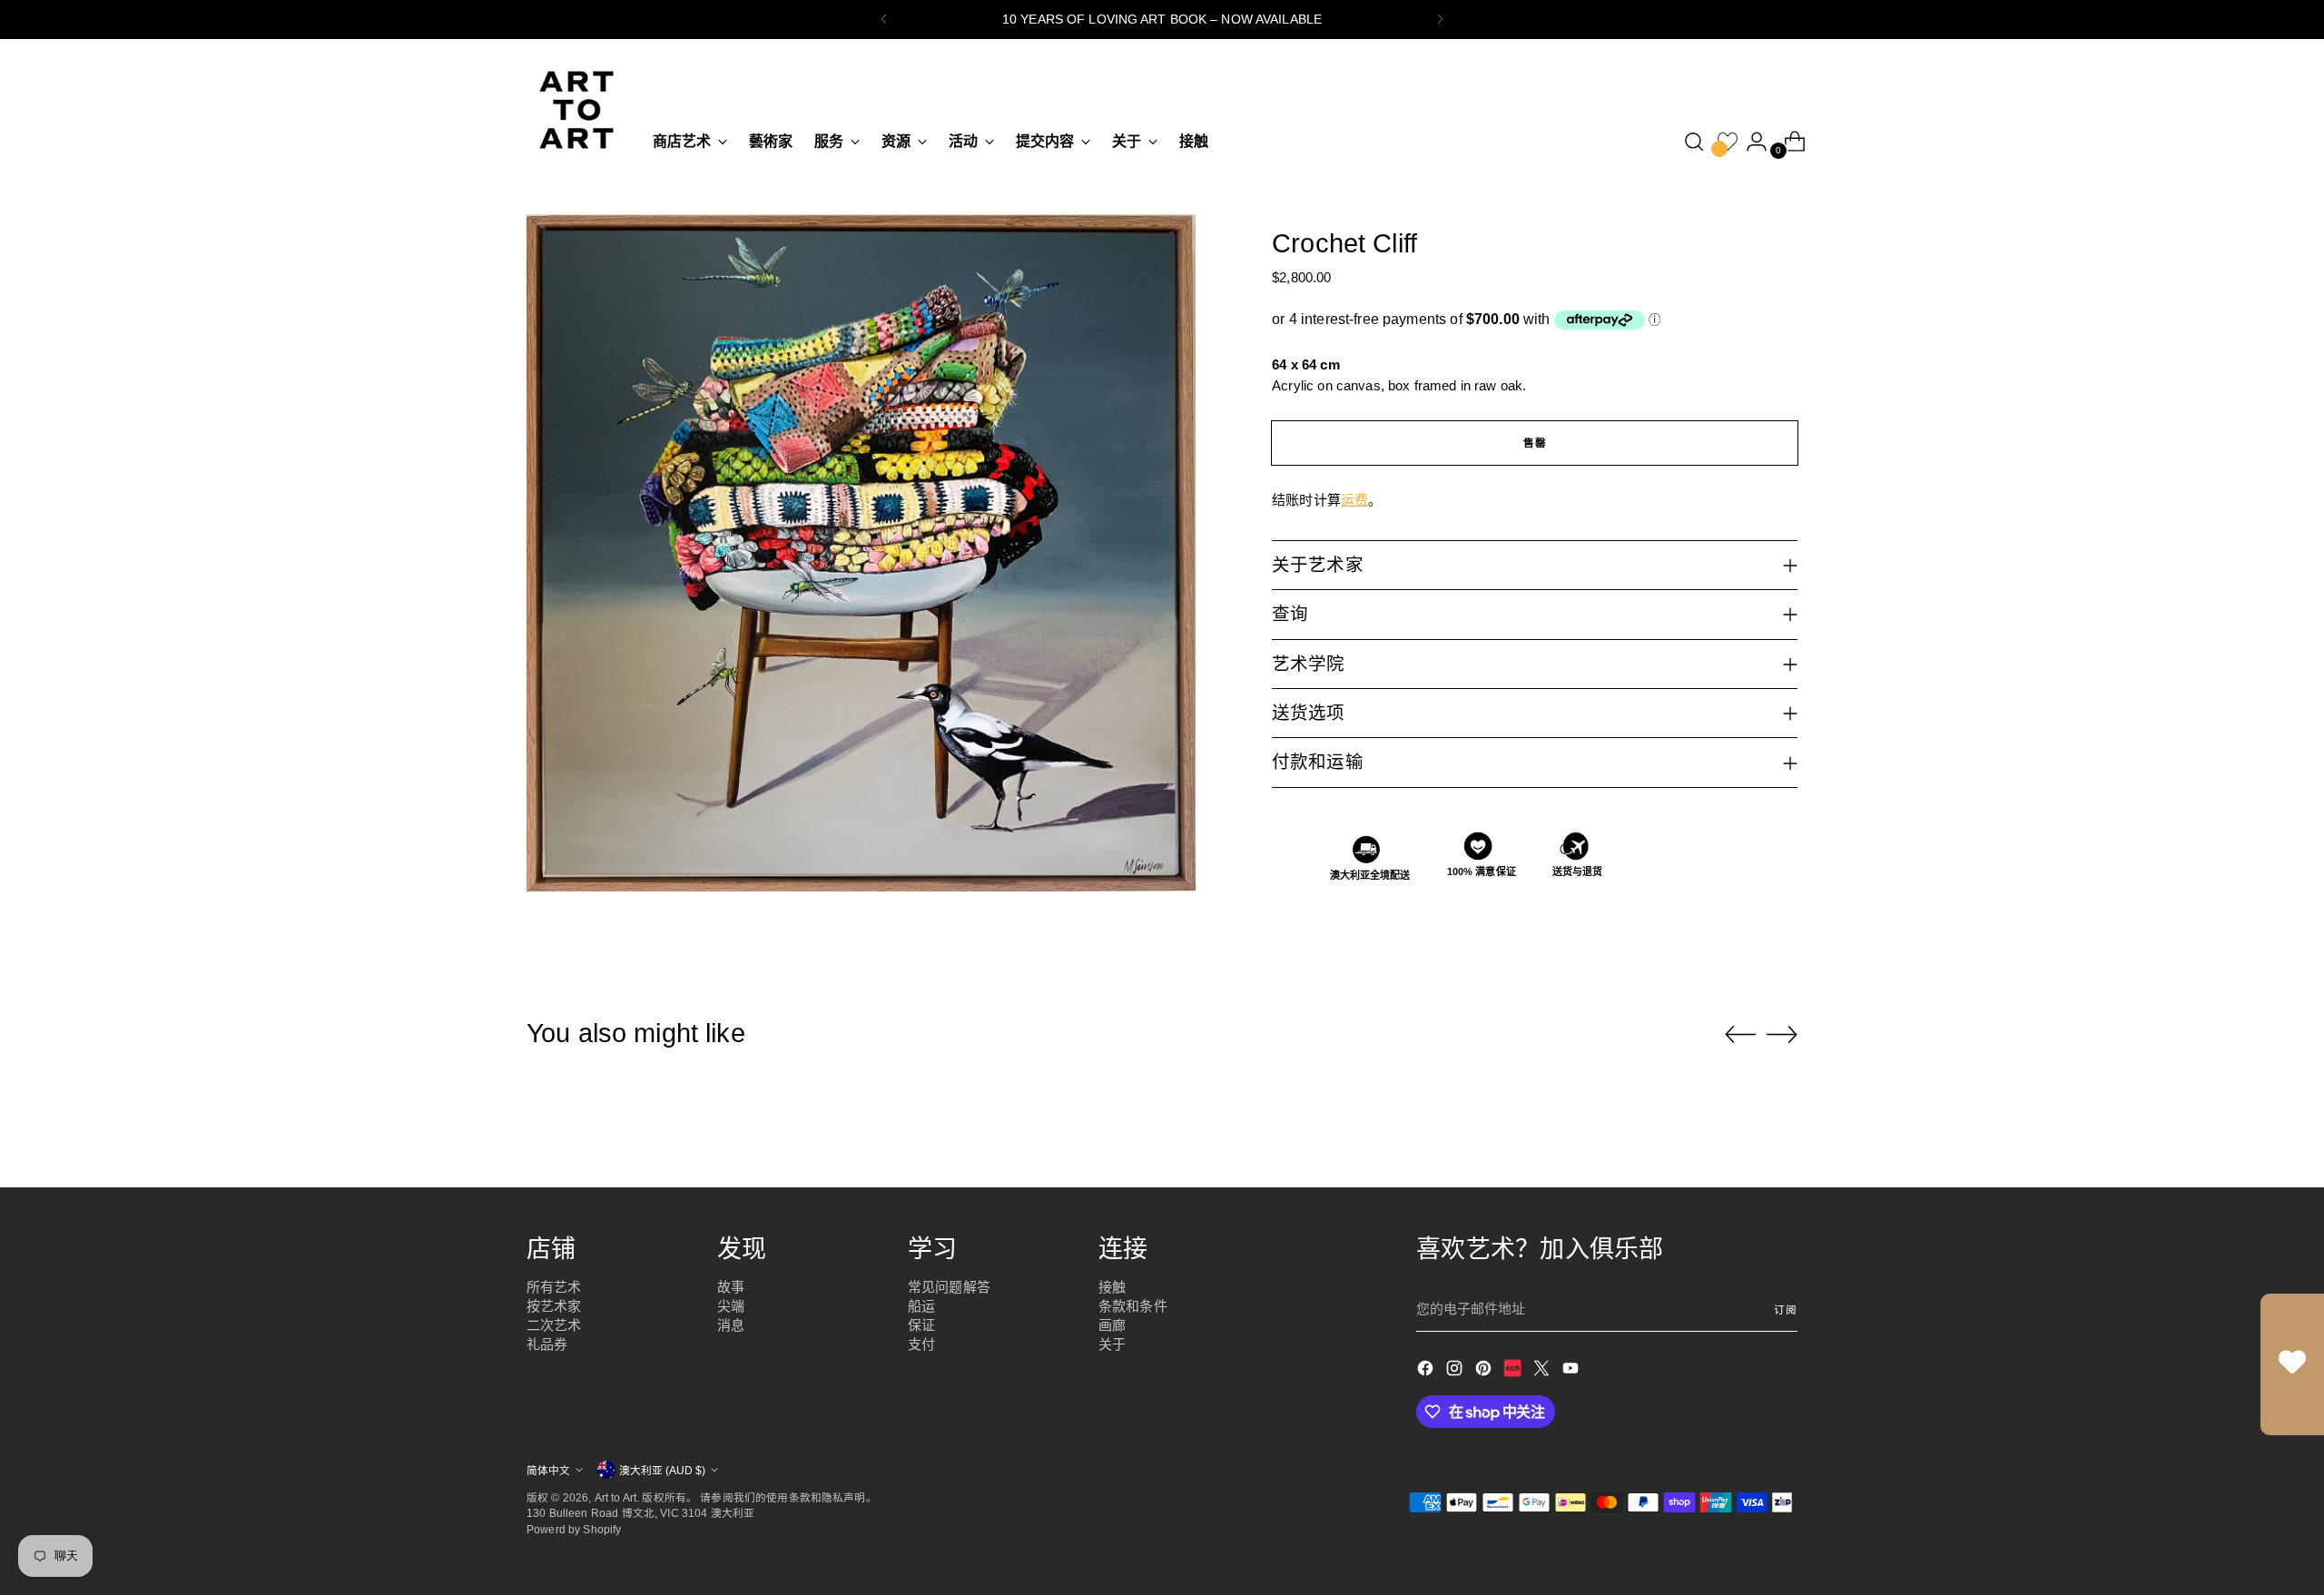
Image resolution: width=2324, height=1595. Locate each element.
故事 (731, 1287)
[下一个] (1440, 20)
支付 (921, 1344)
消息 (731, 1325)
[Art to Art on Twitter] (1543, 1371)
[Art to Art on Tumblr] (1514, 1371)
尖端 (731, 1306)
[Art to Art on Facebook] (1427, 1371)
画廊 (1112, 1325)
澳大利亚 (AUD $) (662, 1470)
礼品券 (547, 1344)
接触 (1112, 1287)
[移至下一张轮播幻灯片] (1782, 1034)
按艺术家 (554, 1306)
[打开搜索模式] (1694, 142)
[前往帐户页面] (1749, 142)
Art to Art (616, 1497)
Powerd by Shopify (574, 1529)
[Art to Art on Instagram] (1456, 1371)
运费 (1354, 500)
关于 (1112, 1344)
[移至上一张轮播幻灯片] (1740, 1035)
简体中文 (548, 1470)
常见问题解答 (949, 1287)
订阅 (1786, 1309)
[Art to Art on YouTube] (1572, 1371)
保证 (921, 1325)
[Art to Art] (576, 110)
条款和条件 (1133, 1306)
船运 (921, 1306)
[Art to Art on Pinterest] (1485, 1371)
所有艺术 (554, 1287)
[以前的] (884, 20)
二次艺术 (554, 1325)
